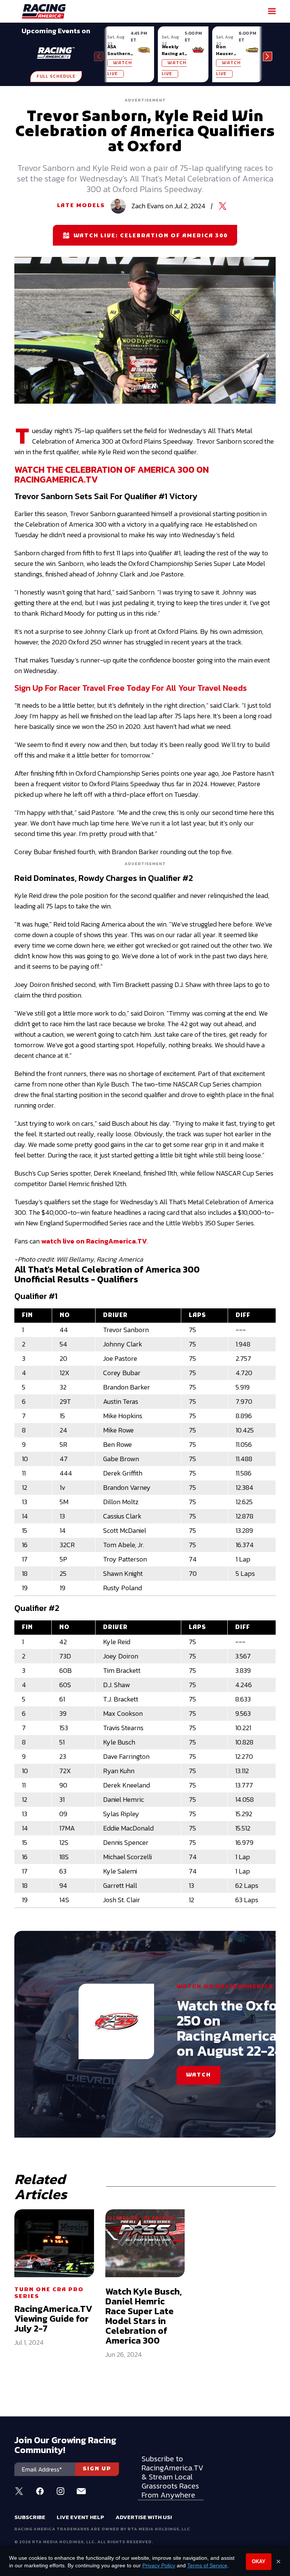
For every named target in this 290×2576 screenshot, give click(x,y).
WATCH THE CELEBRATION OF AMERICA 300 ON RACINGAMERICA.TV (112, 474)
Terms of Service (207, 2565)
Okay (259, 2561)
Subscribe (30, 2517)
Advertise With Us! (144, 2517)
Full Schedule (56, 77)
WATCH (199, 2075)
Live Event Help (80, 2517)
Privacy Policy (159, 2565)
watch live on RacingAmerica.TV (94, 1241)
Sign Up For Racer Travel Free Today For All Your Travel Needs (131, 688)
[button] (268, 56)
